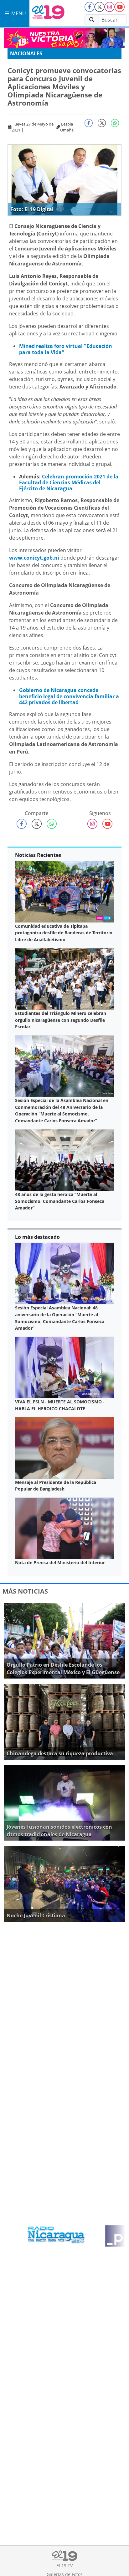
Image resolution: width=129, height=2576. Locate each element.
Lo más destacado (37, 1237)
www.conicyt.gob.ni (34, 558)
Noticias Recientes (38, 855)
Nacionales (26, 53)
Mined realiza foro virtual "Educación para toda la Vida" (66, 349)
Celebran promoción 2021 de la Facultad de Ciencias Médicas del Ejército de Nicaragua (69, 482)
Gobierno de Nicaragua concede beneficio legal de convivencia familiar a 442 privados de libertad (69, 696)
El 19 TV (64, 2566)
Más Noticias (25, 1591)
